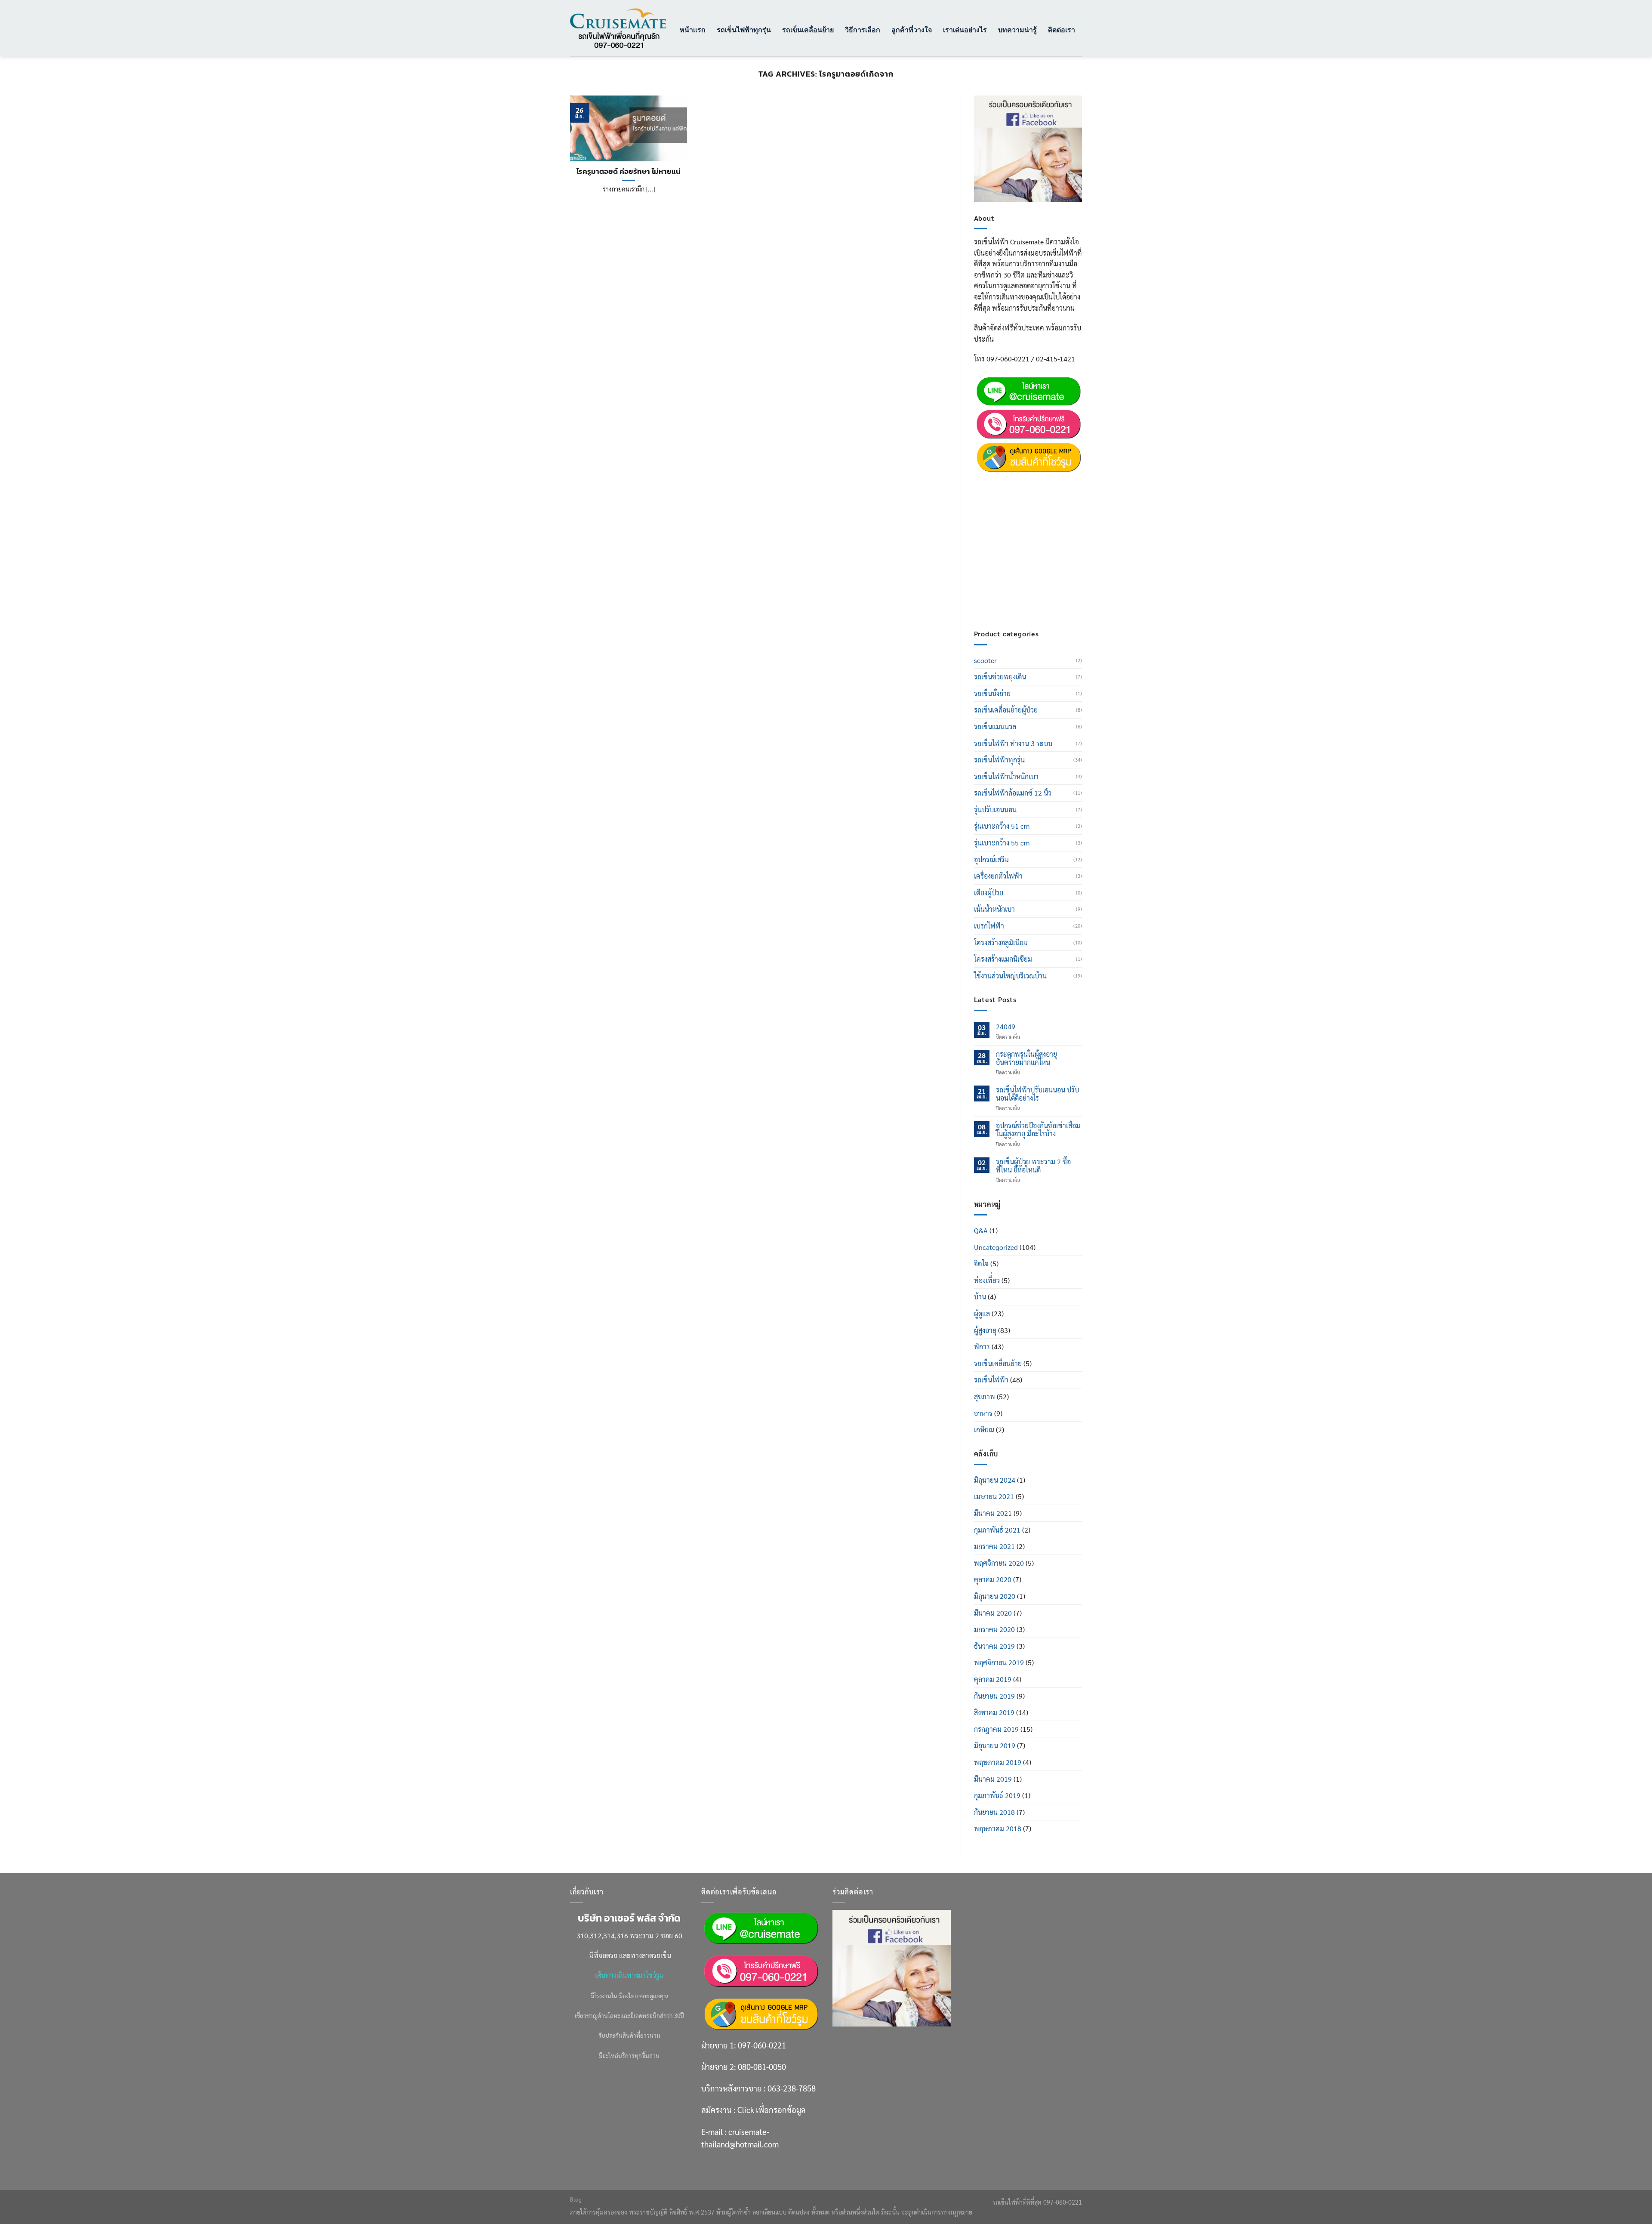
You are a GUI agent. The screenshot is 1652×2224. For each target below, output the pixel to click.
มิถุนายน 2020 (995, 1596)
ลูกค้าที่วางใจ (912, 29)
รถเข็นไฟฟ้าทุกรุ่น (744, 29)
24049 (1006, 1026)
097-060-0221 (1035, 480)
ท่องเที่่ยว (987, 1280)
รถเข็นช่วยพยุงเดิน (1000, 677)
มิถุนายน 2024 (995, 1480)
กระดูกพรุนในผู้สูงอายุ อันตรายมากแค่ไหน (1026, 1058)
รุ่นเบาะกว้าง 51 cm (1002, 826)
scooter (985, 660)
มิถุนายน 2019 (995, 1745)
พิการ (982, 1346)
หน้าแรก (693, 29)
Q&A (981, 1230)
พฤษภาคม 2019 (998, 1762)
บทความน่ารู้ (1017, 29)
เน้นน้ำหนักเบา (994, 909)
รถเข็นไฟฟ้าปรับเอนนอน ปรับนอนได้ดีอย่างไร (1037, 1094)
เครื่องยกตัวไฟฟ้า (998, 876)
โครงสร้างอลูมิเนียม (1001, 942)
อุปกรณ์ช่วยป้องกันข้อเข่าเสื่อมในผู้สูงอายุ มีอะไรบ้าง (1038, 1129)
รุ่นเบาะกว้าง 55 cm (1002, 843)
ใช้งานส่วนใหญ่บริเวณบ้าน (1010, 976)
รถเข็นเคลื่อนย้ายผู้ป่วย (1006, 710)
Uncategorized (996, 1247)
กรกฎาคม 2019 (996, 1729)
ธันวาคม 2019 (994, 1646)
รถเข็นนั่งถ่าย (992, 693)
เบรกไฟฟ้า (989, 926)
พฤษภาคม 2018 (998, 1828)
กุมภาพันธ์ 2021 (997, 1530)
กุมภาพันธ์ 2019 (997, 1795)
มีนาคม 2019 (993, 1779)
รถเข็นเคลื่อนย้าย (808, 29)
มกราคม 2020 (994, 1629)
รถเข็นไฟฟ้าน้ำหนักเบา (1006, 776)
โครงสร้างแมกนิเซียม (1003, 959)
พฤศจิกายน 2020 (999, 1563)
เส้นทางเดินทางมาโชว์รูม (629, 1975)
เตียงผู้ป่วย (989, 893)
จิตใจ (981, 1263)
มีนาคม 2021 (993, 1513)
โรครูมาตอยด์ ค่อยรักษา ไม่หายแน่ (629, 172)
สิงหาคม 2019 (994, 1712)
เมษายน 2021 (994, 1496)
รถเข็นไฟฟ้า (991, 1380)
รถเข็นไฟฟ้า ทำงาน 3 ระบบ (1013, 743)
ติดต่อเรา (1062, 29)
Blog (576, 2199)
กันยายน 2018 (994, 1812)
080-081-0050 (1035, 501)
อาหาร (983, 1413)
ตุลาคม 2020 (993, 1579)
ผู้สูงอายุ (985, 1330)
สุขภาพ (985, 1396)
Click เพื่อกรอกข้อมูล (1044, 557)
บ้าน (980, 1297)
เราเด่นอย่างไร (965, 29)
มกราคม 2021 (994, 1546)
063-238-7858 (792, 2088)
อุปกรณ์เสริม (991, 859)
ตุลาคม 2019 (993, 1679)
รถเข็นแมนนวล (995, 726)
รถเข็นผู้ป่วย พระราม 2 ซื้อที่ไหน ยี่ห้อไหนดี (1033, 1166)
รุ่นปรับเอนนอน (995, 810)
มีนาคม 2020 (993, 1613)
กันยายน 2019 (994, 1696)
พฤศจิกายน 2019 (999, 1662)
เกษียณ (984, 1430)
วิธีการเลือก (863, 29)
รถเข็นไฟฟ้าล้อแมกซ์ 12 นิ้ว (1013, 793)
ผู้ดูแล (982, 1313)
